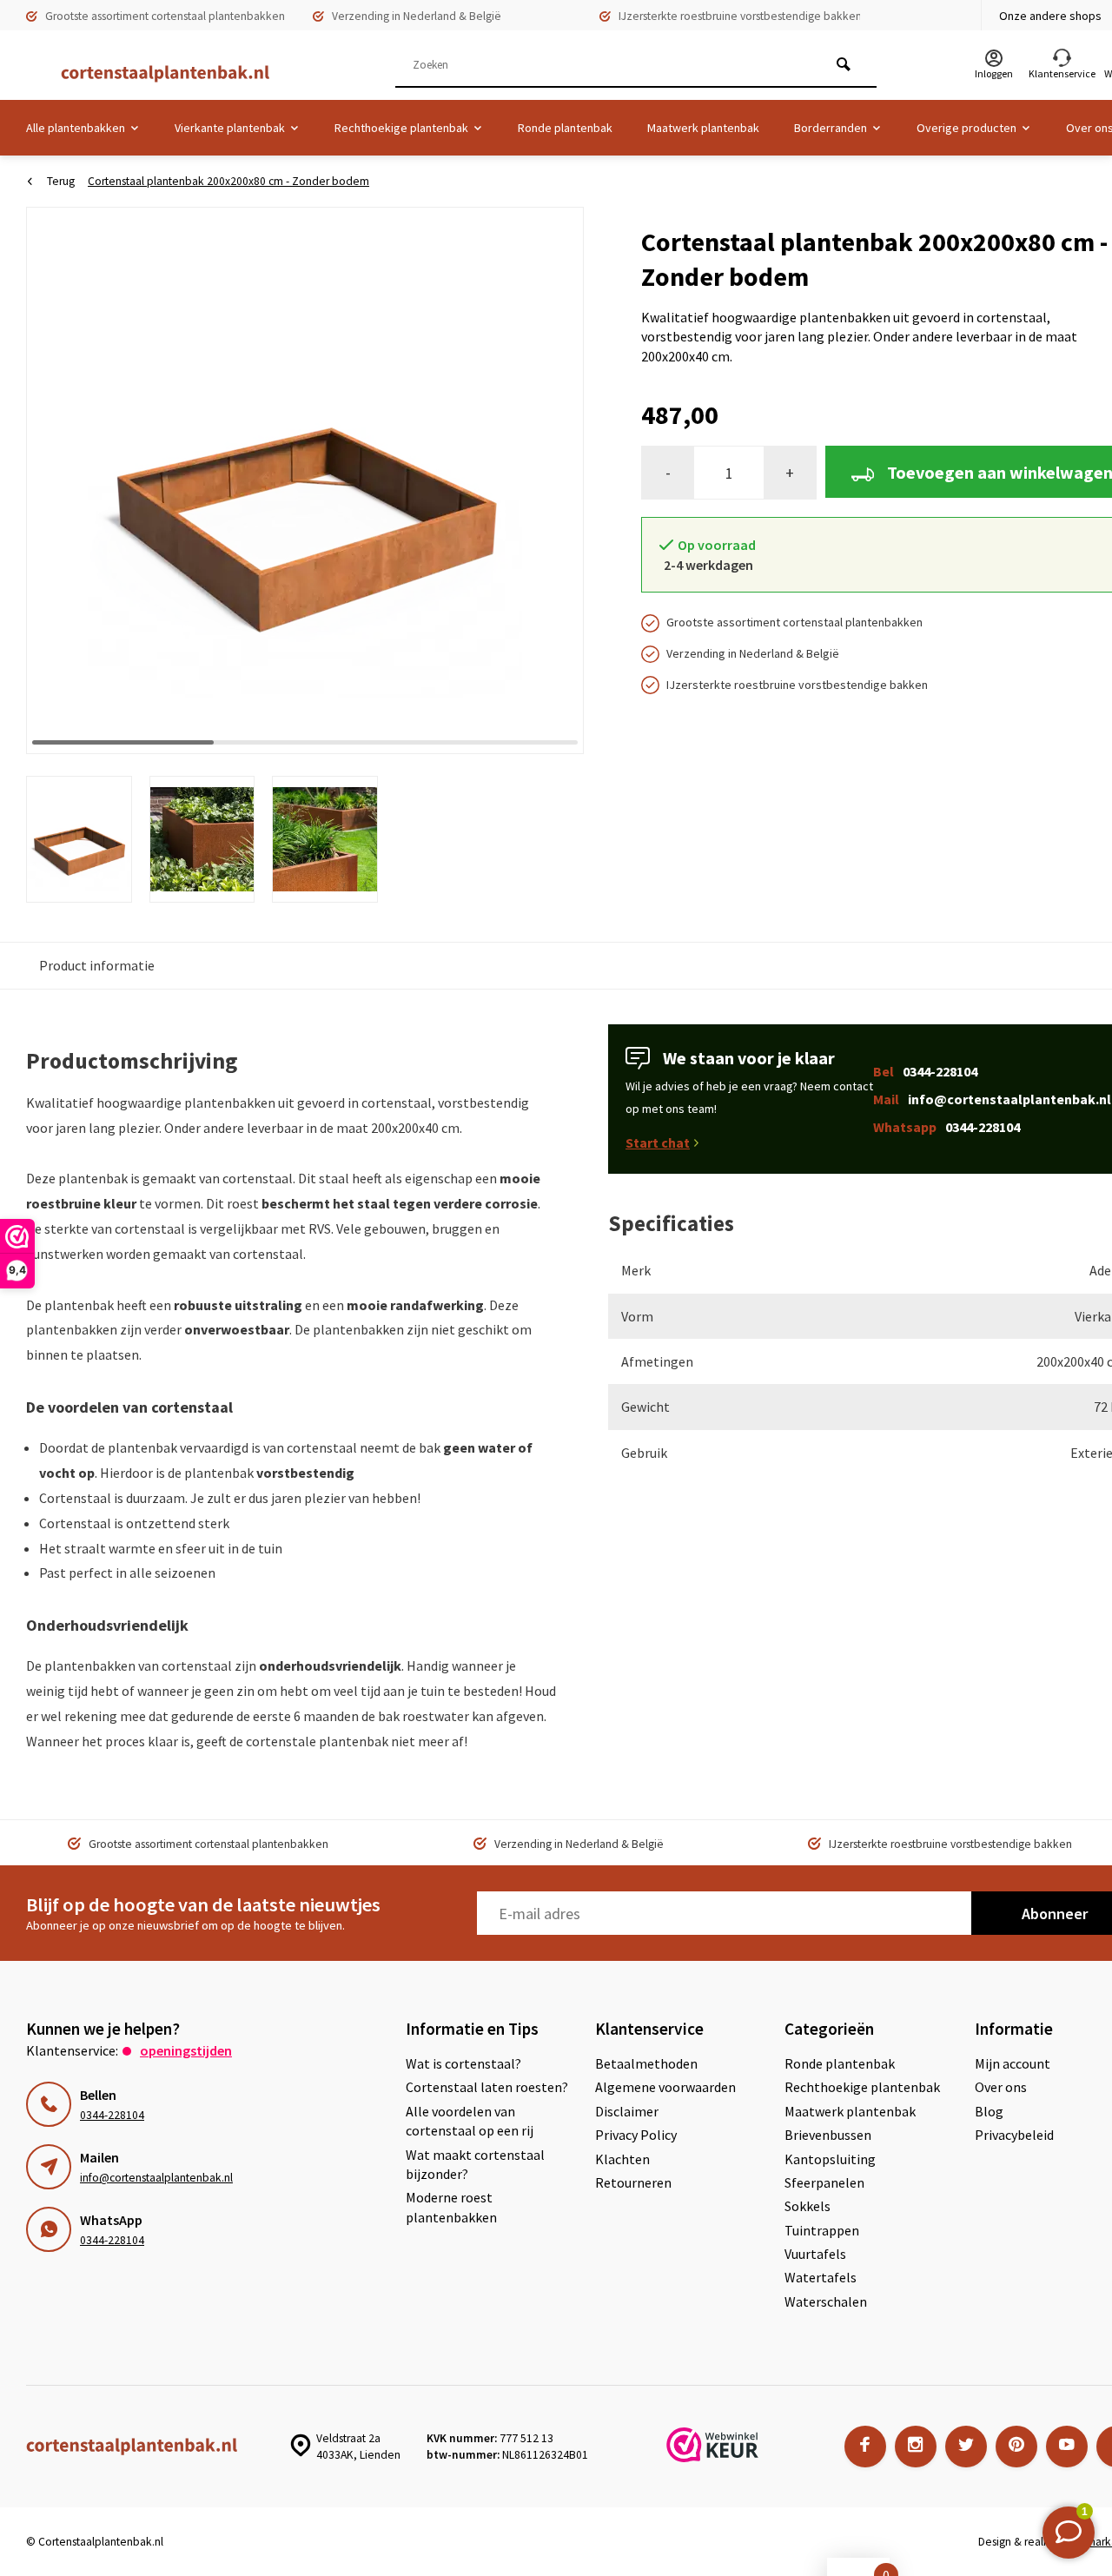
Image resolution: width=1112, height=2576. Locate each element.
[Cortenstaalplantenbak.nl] (156, 74)
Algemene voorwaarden (665, 2087)
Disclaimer (627, 2111)
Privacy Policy (636, 2135)
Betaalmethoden (646, 2063)
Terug (61, 181)
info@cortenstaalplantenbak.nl (156, 2178)
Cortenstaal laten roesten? (487, 2087)
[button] (549, 480)
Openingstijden (186, 2050)
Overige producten (966, 128)
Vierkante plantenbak (230, 128)
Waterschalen (826, 2301)
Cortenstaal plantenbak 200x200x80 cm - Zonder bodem (228, 181)
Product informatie (97, 965)
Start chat (658, 1142)
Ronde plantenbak (565, 128)
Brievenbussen (828, 2135)
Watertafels (821, 2277)
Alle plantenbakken (76, 128)
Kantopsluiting (830, 2159)
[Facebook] (865, 2447)
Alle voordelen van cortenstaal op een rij (470, 2121)
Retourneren (633, 2182)
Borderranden (831, 128)
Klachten (622, 2159)
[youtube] (1067, 2447)
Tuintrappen (822, 2230)
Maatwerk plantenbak (703, 128)
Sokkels (808, 2206)
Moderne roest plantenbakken (451, 2207)
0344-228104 (112, 2115)
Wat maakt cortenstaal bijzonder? (475, 2164)
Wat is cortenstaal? (463, 2063)
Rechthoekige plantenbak (401, 128)
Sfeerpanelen (824, 2182)
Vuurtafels (815, 2254)
